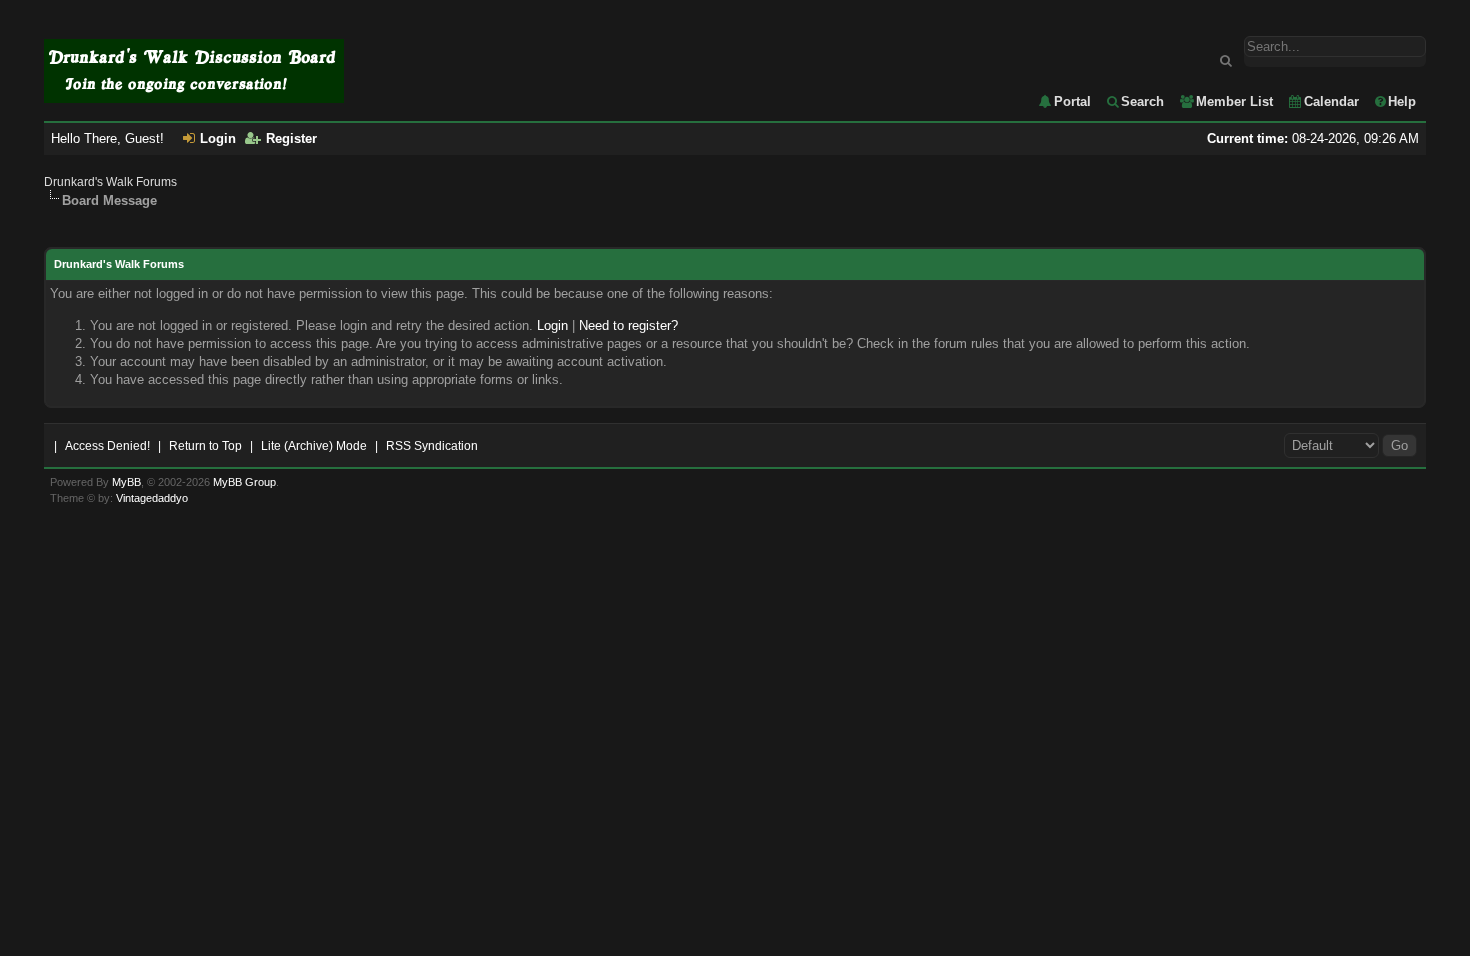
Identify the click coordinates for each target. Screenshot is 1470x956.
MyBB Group (244, 482)
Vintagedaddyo (152, 498)
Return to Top (205, 446)
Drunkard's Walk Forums (110, 182)
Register (291, 138)
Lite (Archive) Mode (314, 446)
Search (1142, 101)
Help (1402, 101)
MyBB (126, 482)
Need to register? (628, 325)
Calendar (1331, 101)
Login (218, 138)
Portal (1072, 101)
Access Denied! (107, 446)
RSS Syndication (432, 446)
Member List (1234, 101)
